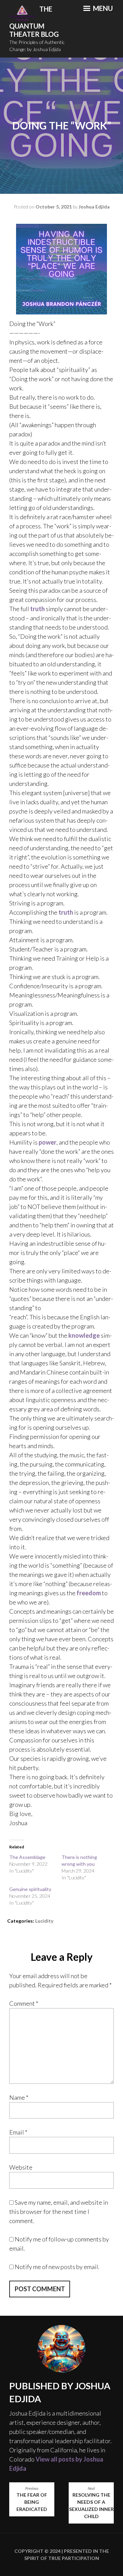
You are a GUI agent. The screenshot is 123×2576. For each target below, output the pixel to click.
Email (18, 2132)
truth (37, 609)
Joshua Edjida (94, 207)
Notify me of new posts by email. (57, 2267)
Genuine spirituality (30, 1889)
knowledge (84, 1335)
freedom (89, 1593)
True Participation (73, 2558)
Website (21, 2167)
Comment (24, 2003)
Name (19, 2097)
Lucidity (44, 1921)
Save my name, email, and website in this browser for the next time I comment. (59, 2212)
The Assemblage (27, 1857)
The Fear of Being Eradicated (32, 2499)
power (47, 1142)
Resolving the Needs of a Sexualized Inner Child (91, 2503)
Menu (102, 8)
